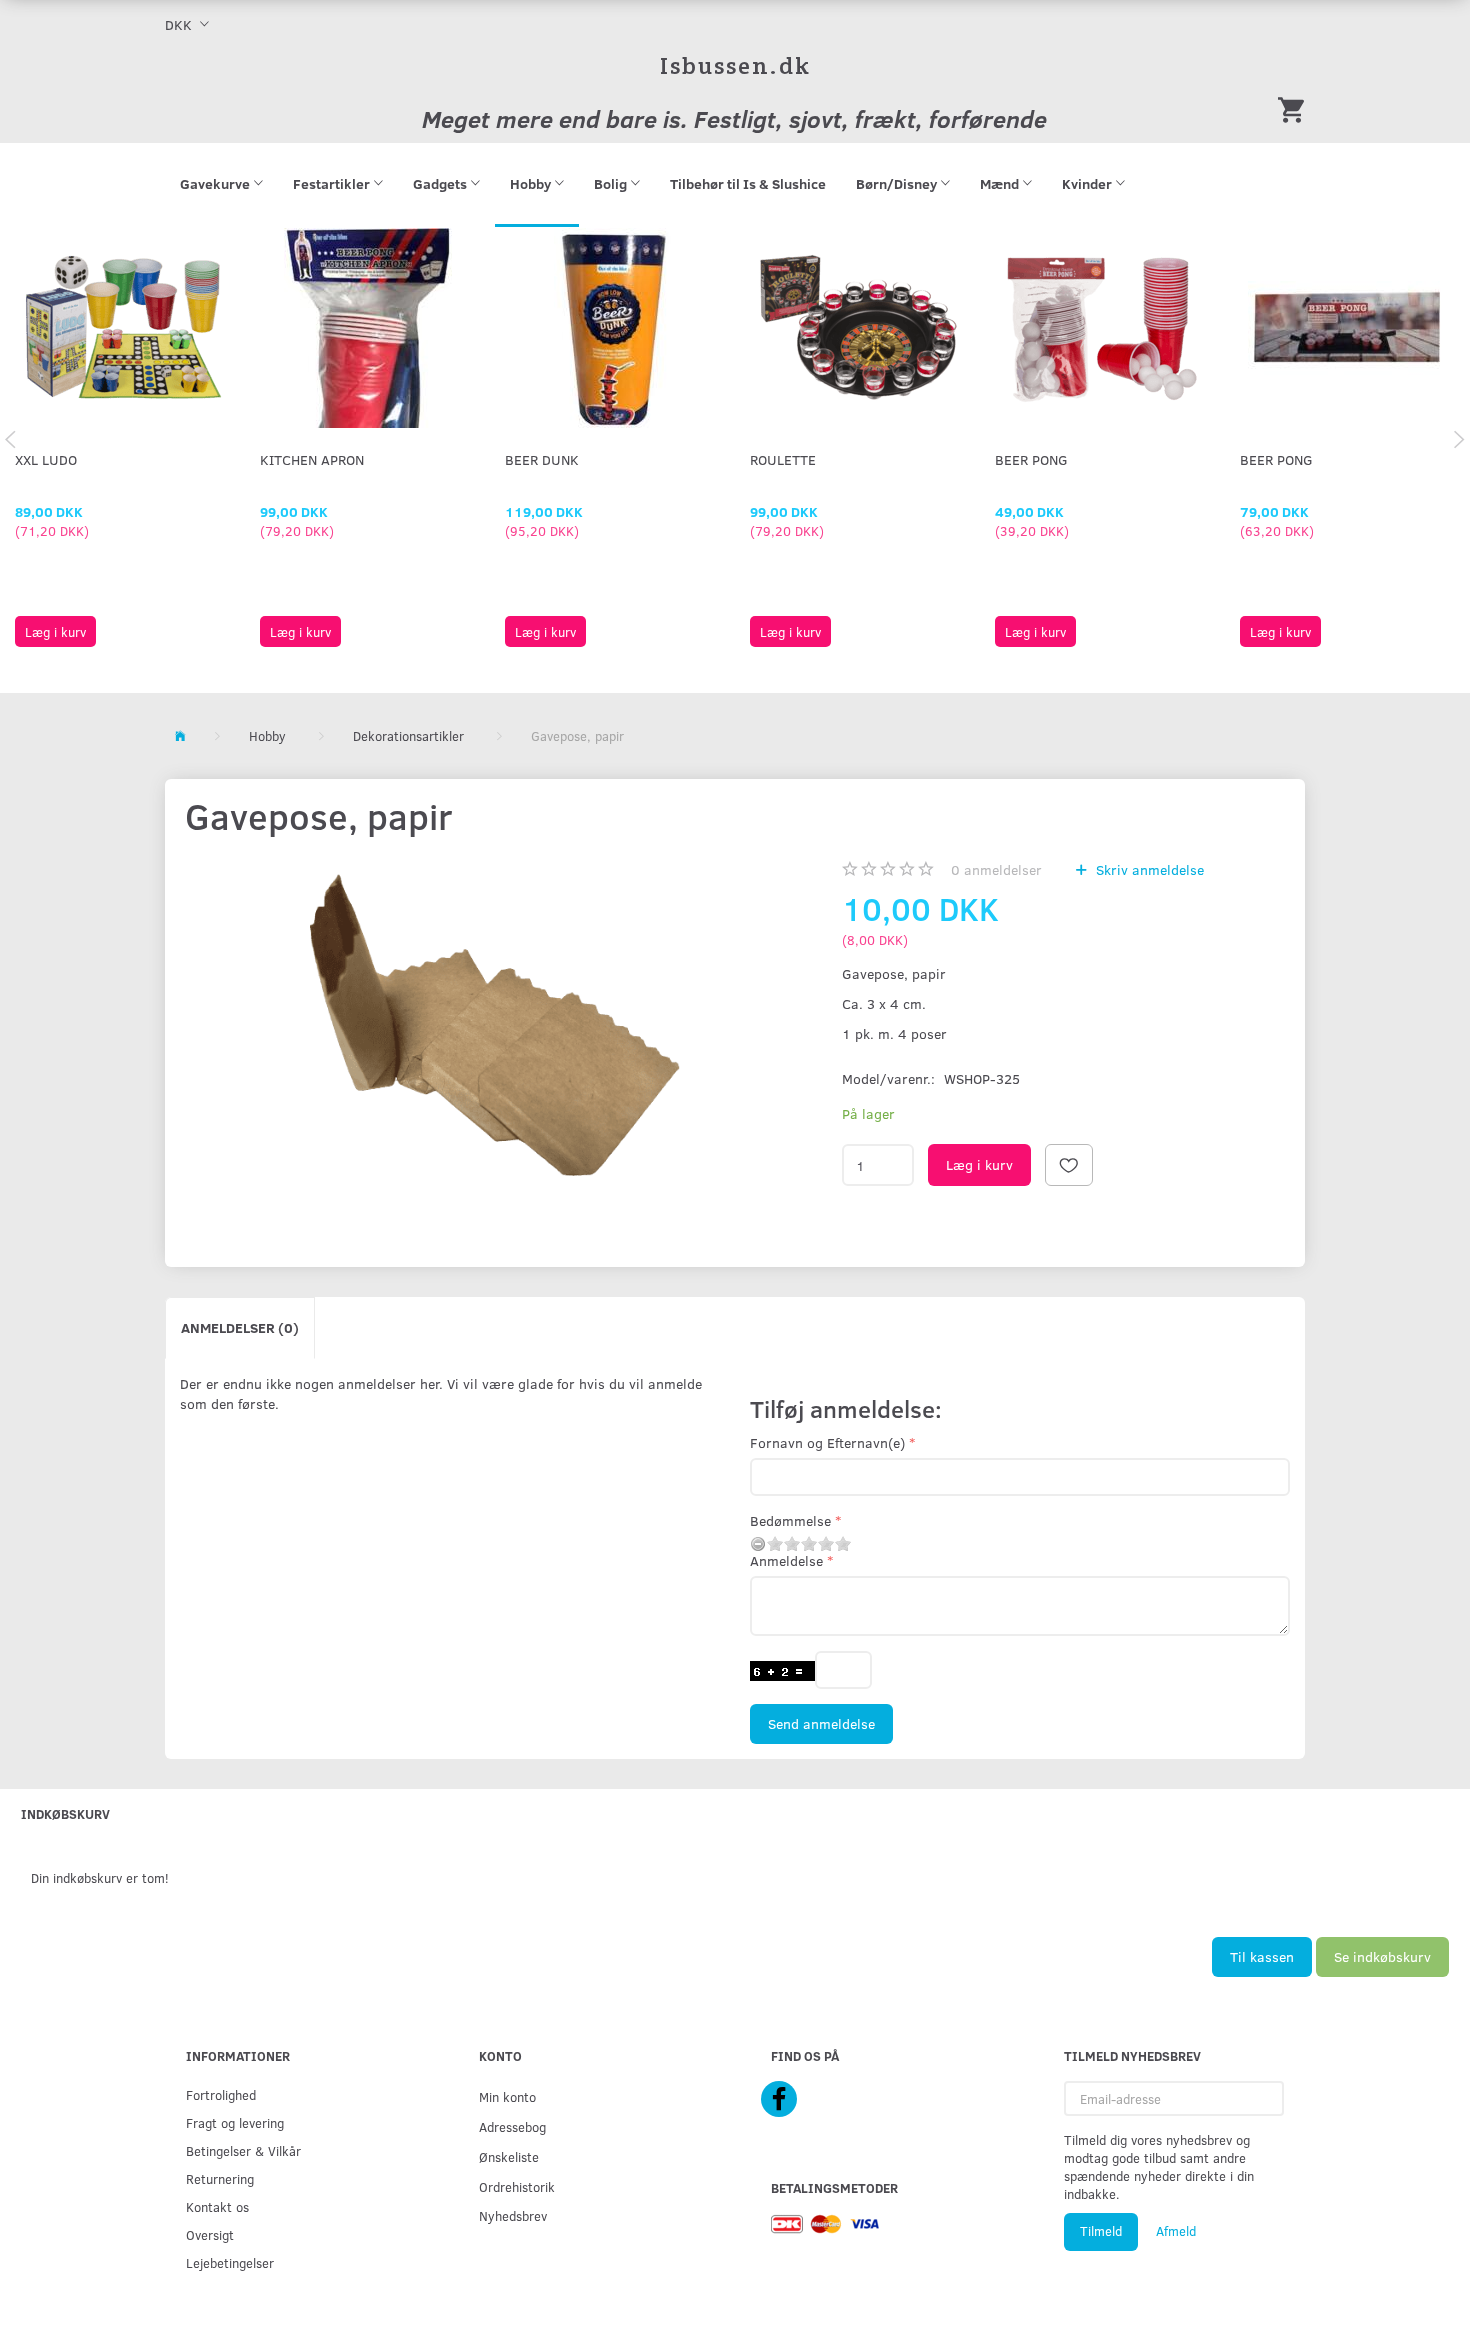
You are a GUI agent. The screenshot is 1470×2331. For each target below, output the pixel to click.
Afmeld (1176, 2231)
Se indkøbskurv (1382, 1956)
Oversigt (210, 2234)
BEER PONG (1031, 459)
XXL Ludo (46, 459)
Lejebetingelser (230, 2262)
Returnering (220, 2178)
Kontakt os (217, 2206)
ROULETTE (783, 459)
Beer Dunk (542, 459)
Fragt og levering (235, 2122)
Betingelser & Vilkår (243, 2150)
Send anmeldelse (821, 1723)
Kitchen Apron (312, 459)
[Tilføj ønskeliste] (1069, 1165)
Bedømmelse (790, 1520)
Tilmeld (1101, 2231)
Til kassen (1262, 1956)
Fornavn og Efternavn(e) (827, 1442)
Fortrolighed (221, 2094)
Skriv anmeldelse (1148, 869)
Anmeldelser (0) (240, 1327)
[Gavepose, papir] (446, 1037)
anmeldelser (996, 869)
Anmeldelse (786, 1560)
